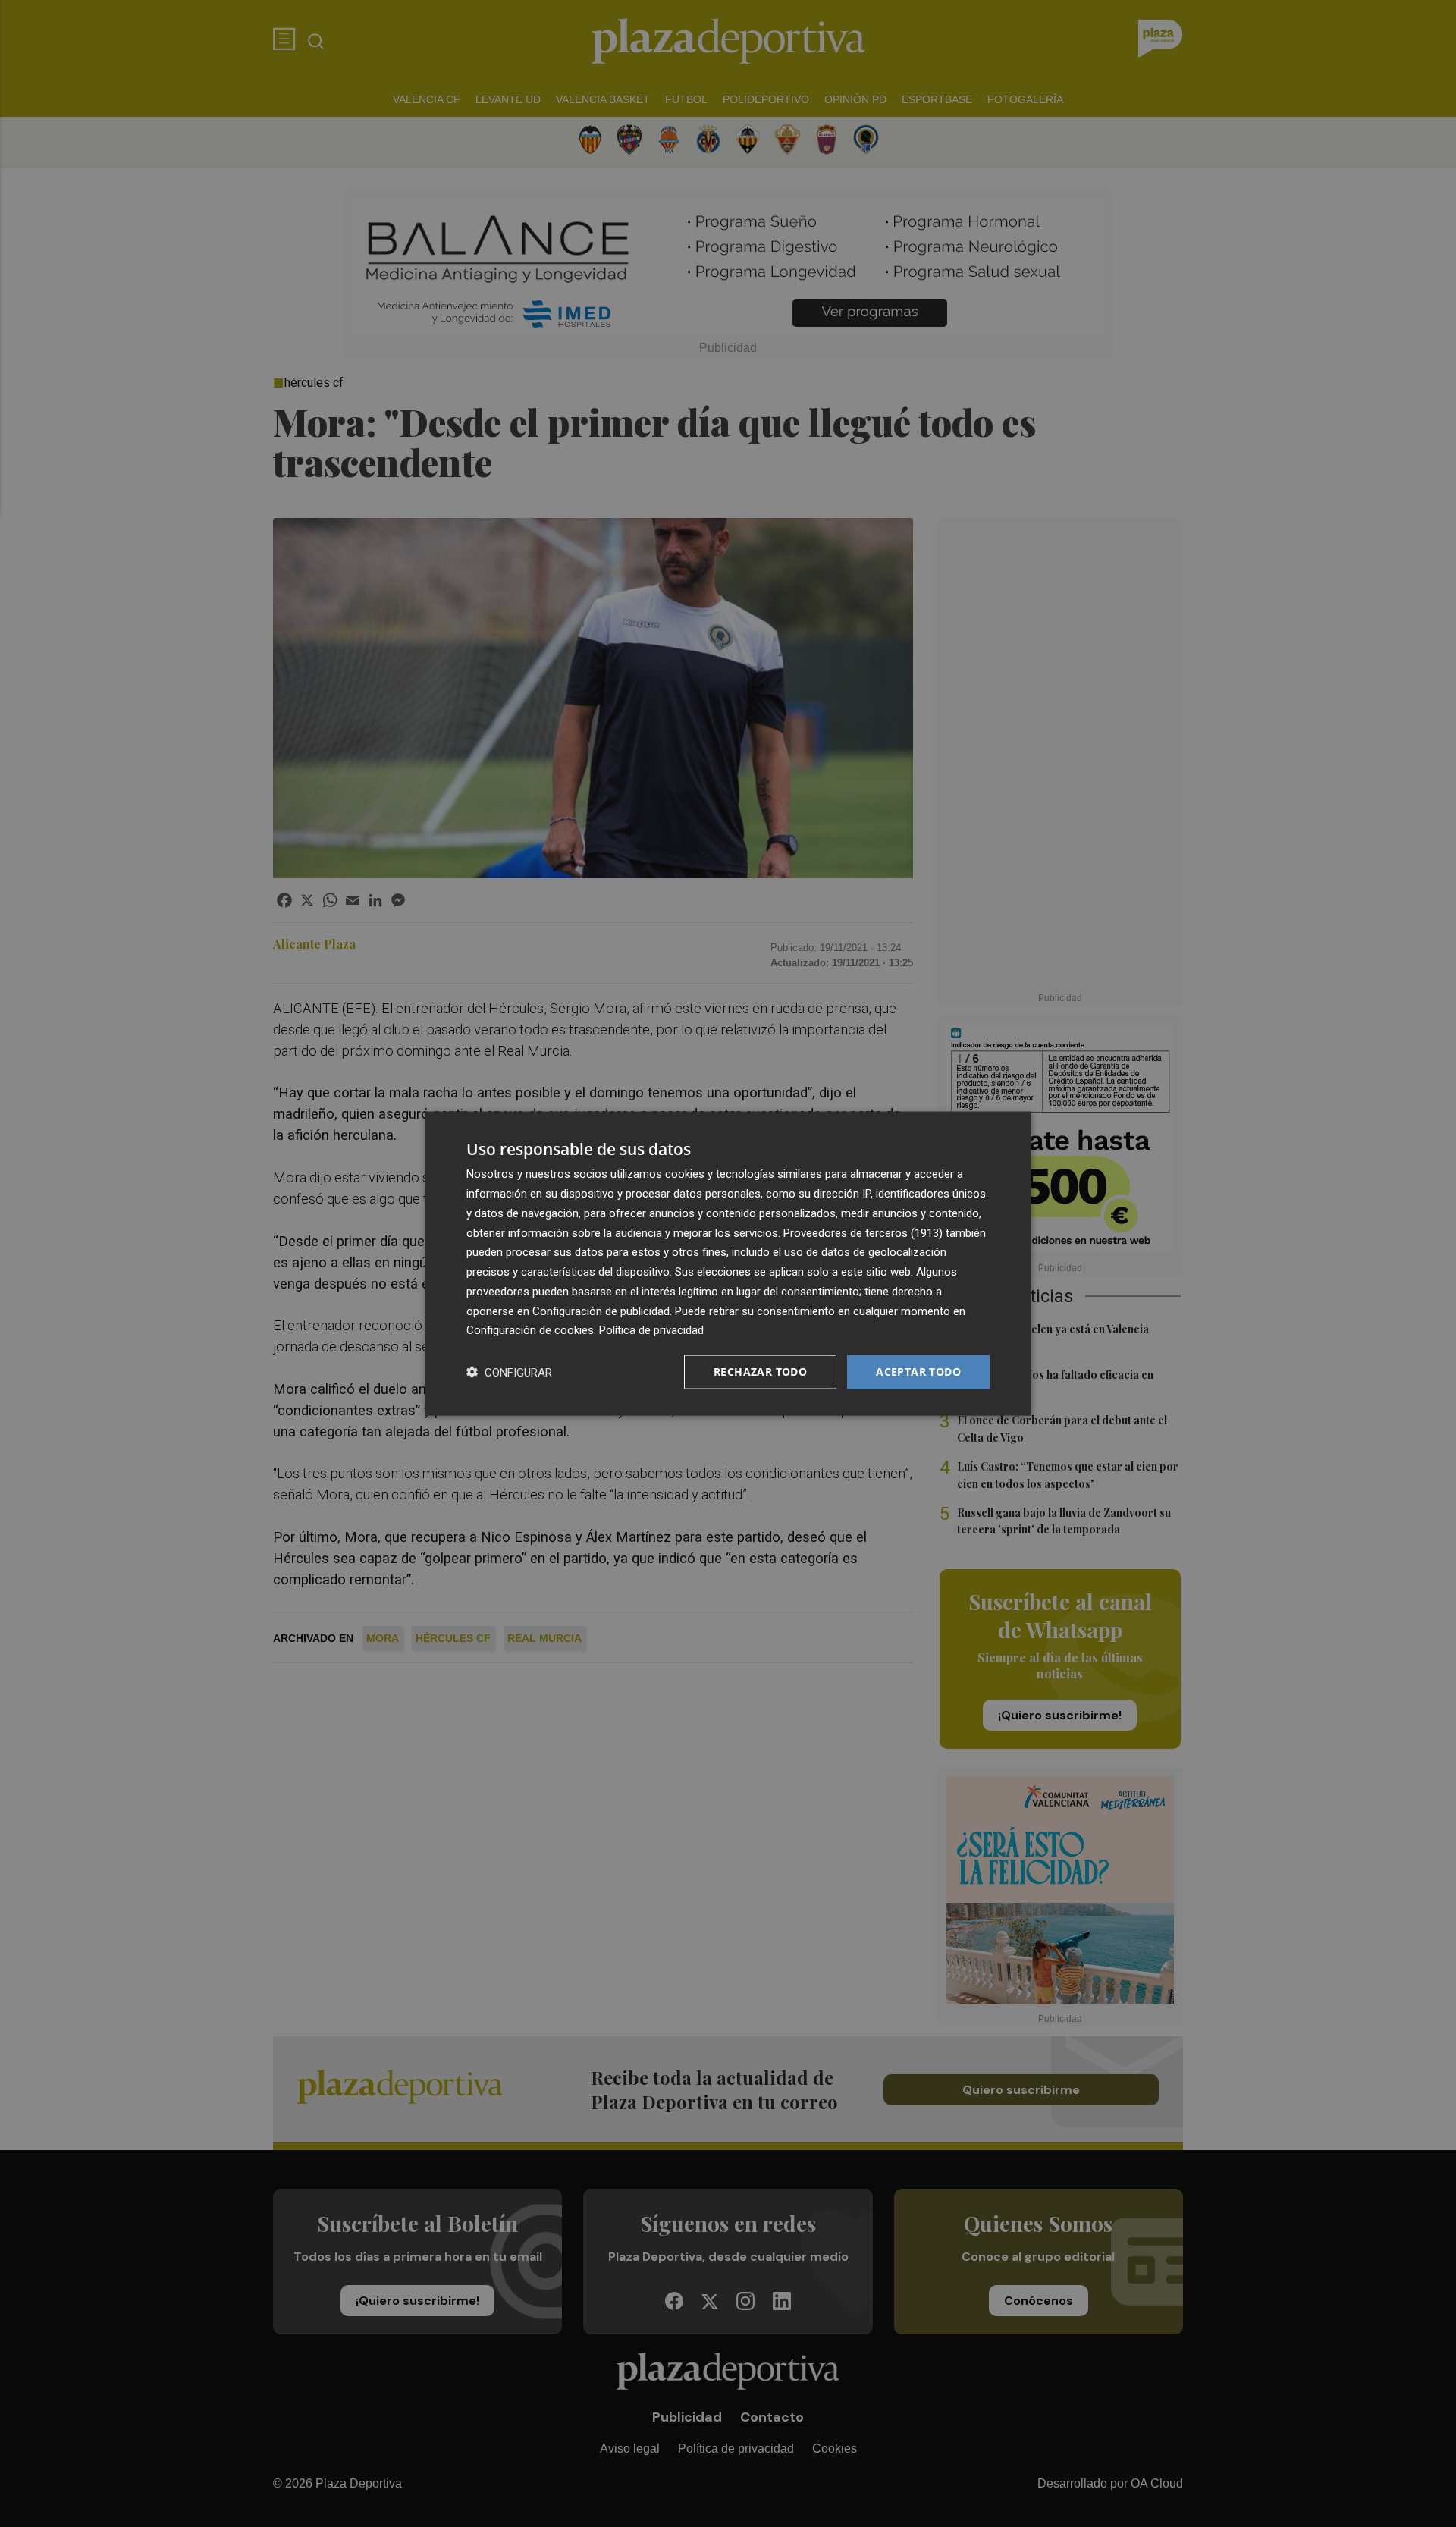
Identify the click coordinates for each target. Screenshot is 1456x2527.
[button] (509, 1372)
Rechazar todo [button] (760, 1372)
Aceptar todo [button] (918, 1372)
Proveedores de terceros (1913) (863, 1232)
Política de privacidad (651, 1330)
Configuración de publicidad (601, 1311)
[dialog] (728, 1264)
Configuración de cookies (530, 1330)
